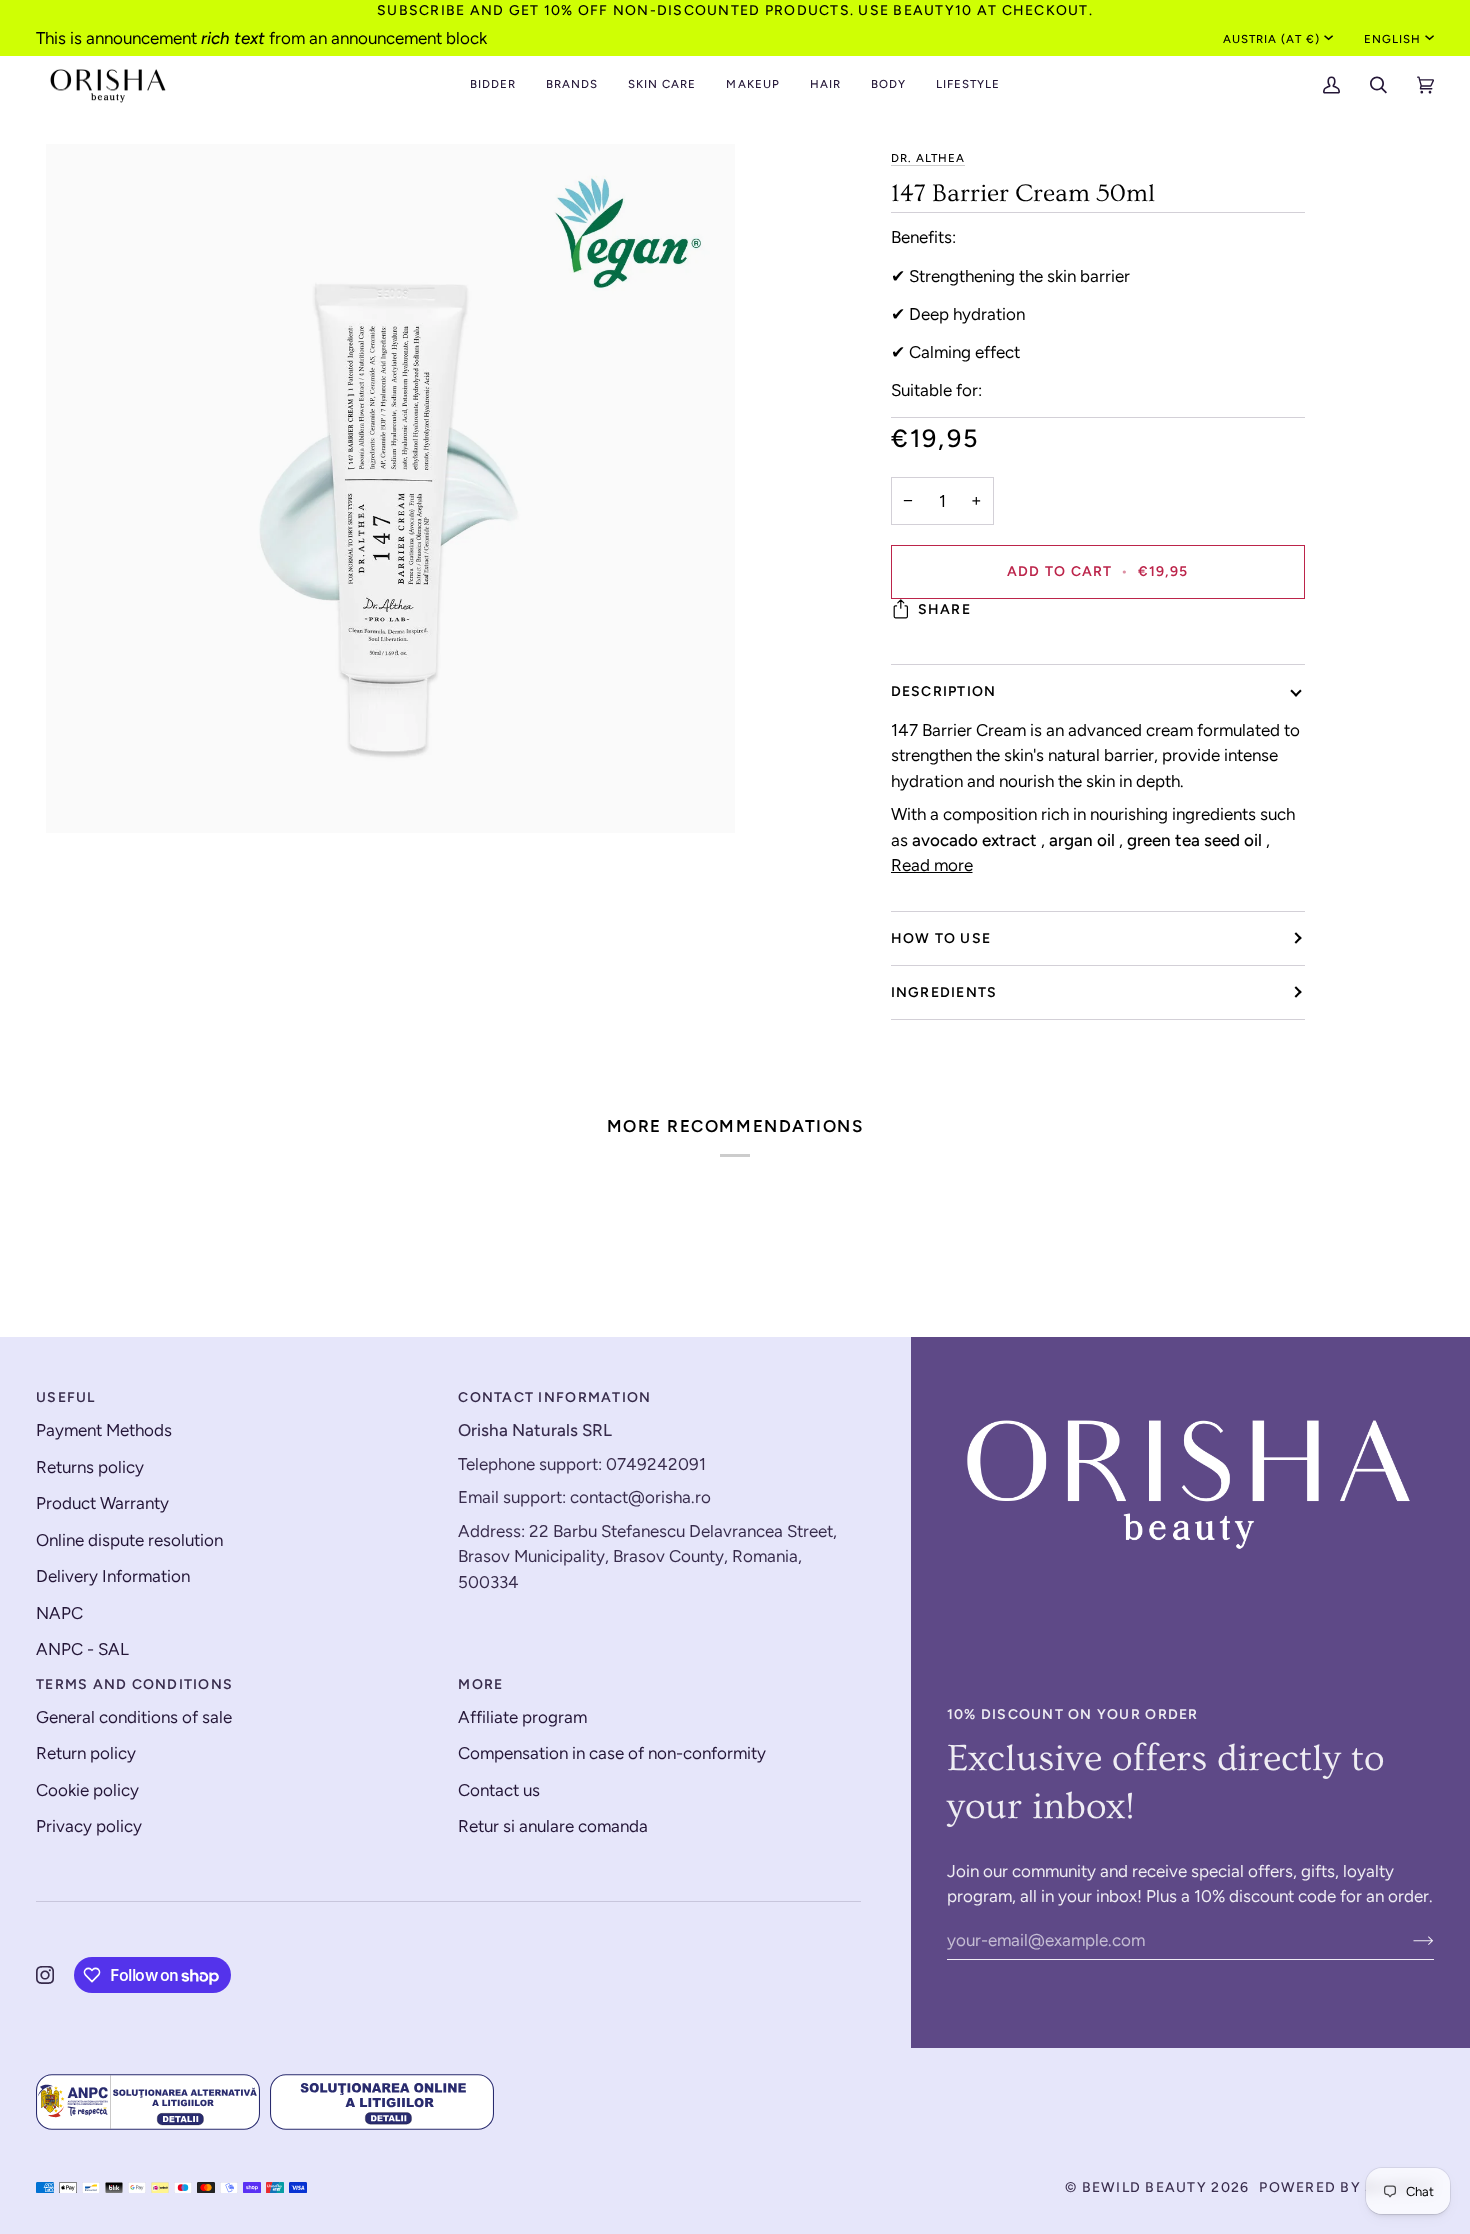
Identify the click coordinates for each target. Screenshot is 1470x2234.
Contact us (499, 1790)
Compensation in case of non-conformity (612, 1753)
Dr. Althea (928, 158)
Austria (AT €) (1272, 39)
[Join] (1407, 1940)
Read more (932, 865)
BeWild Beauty (1144, 2187)
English (1392, 39)
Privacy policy (89, 1826)
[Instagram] (45, 1975)
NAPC (59, 1613)
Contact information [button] (554, 1397)
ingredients (944, 992)
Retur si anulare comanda (553, 1826)
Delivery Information (113, 1576)
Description (944, 691)
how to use (941, 938)
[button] (493, 85)
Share (944, 609)
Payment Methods (104, 1430)
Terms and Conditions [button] (134, 1684)
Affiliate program (522, 1717)
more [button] (480, 1684)
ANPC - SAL (82, 1649)
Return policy (86, 1753)
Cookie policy (87, 1790)
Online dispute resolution (129, 1540)
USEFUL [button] (66, 1397)
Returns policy (90, 1467)
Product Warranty (102, 1503)
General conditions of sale (134, 1717)
